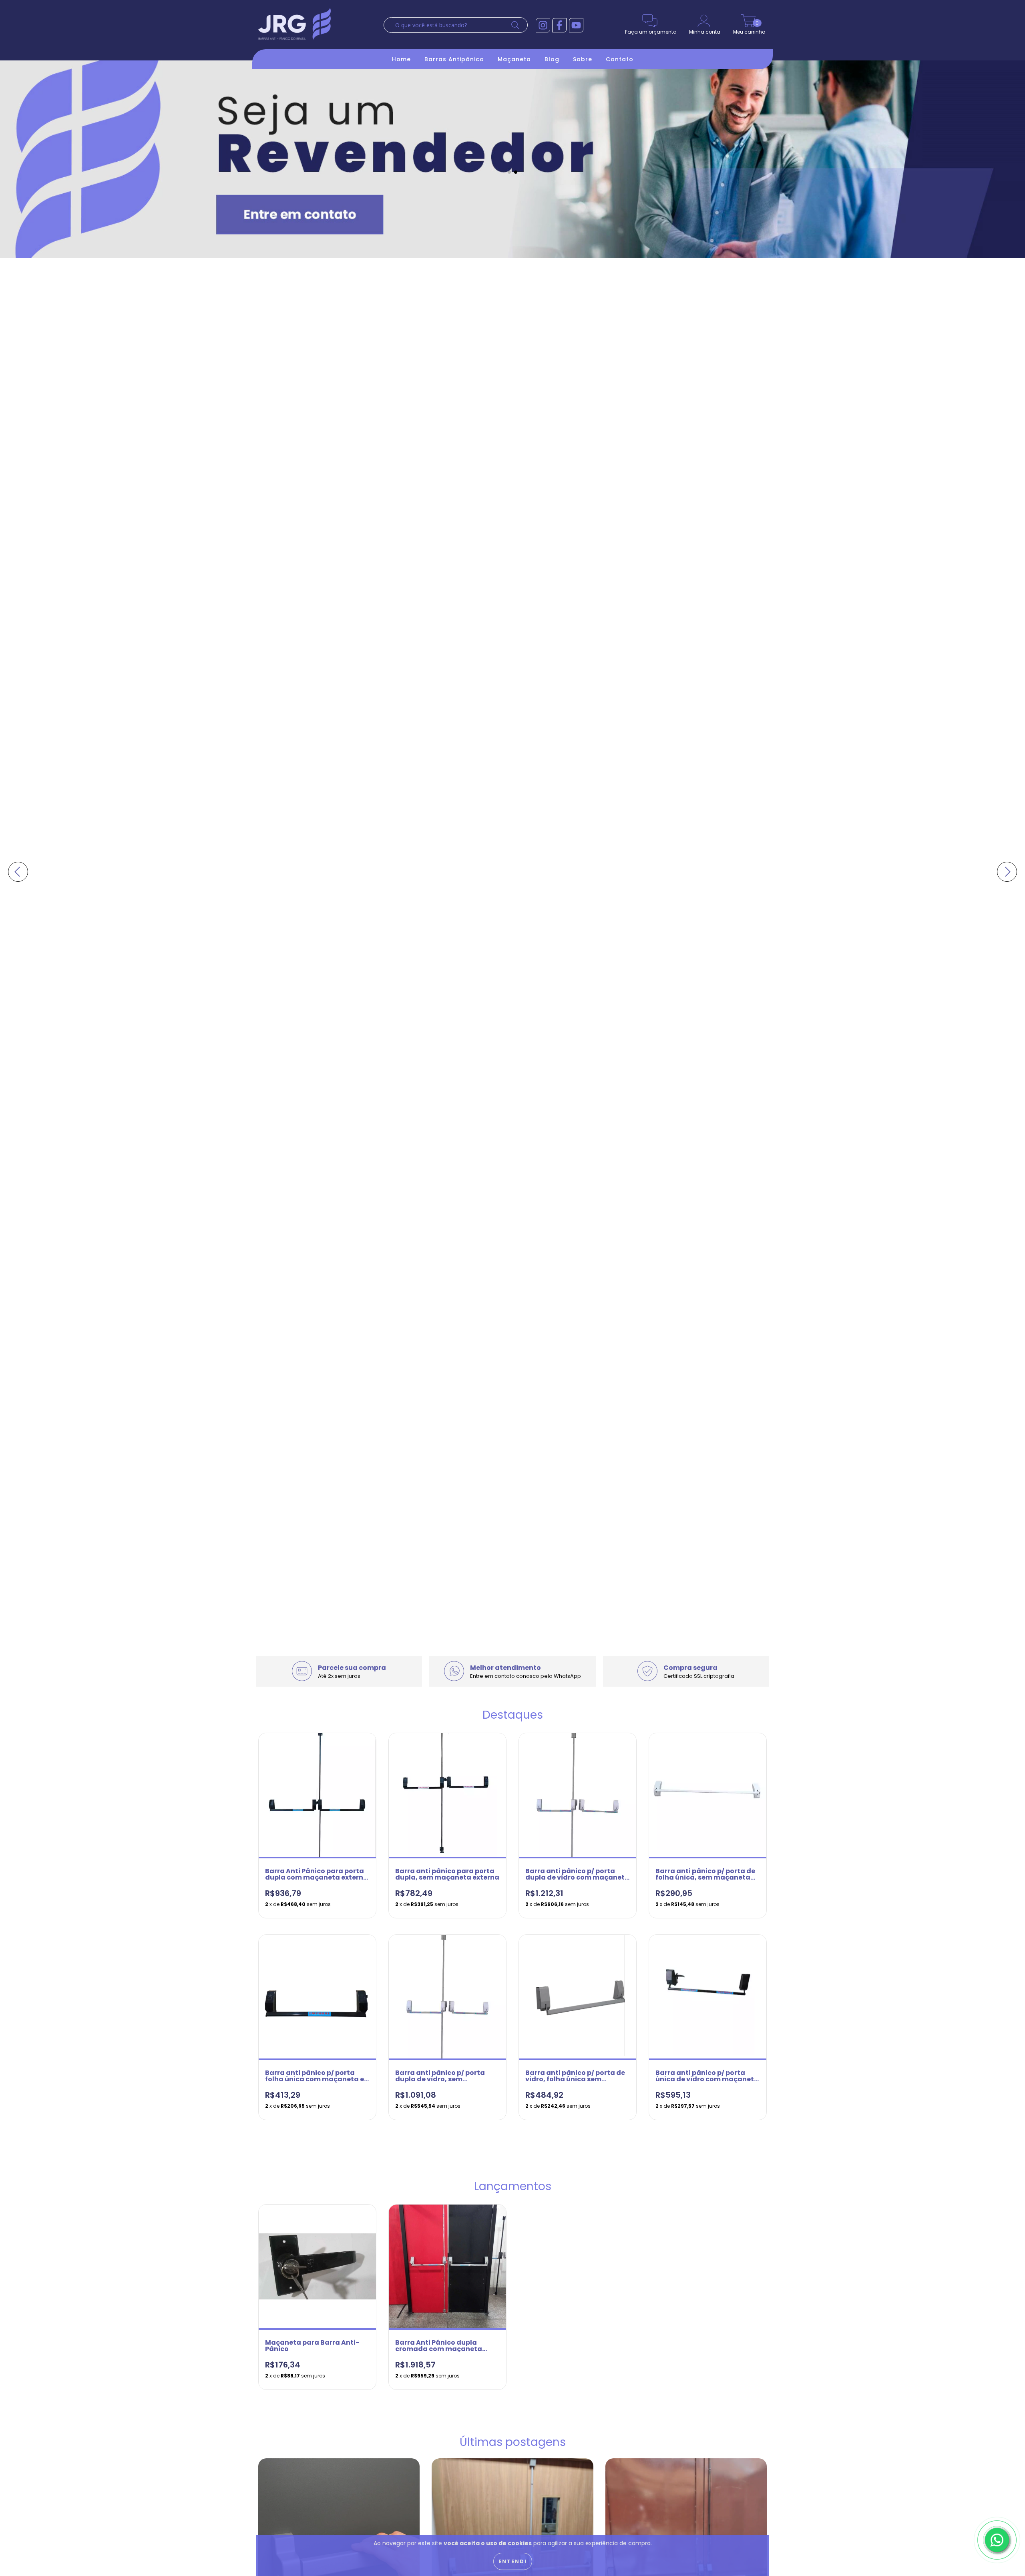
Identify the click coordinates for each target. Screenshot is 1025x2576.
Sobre (583, 59)
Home (401, 59)
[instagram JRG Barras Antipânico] (543, 25)
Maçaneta (514, 59)
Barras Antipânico (454, 59)
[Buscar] (517, 25)
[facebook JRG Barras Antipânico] (559, 25)
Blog (552, 59)
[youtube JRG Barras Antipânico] (576, 25)
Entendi (513, 2561)
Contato (620, 59)
